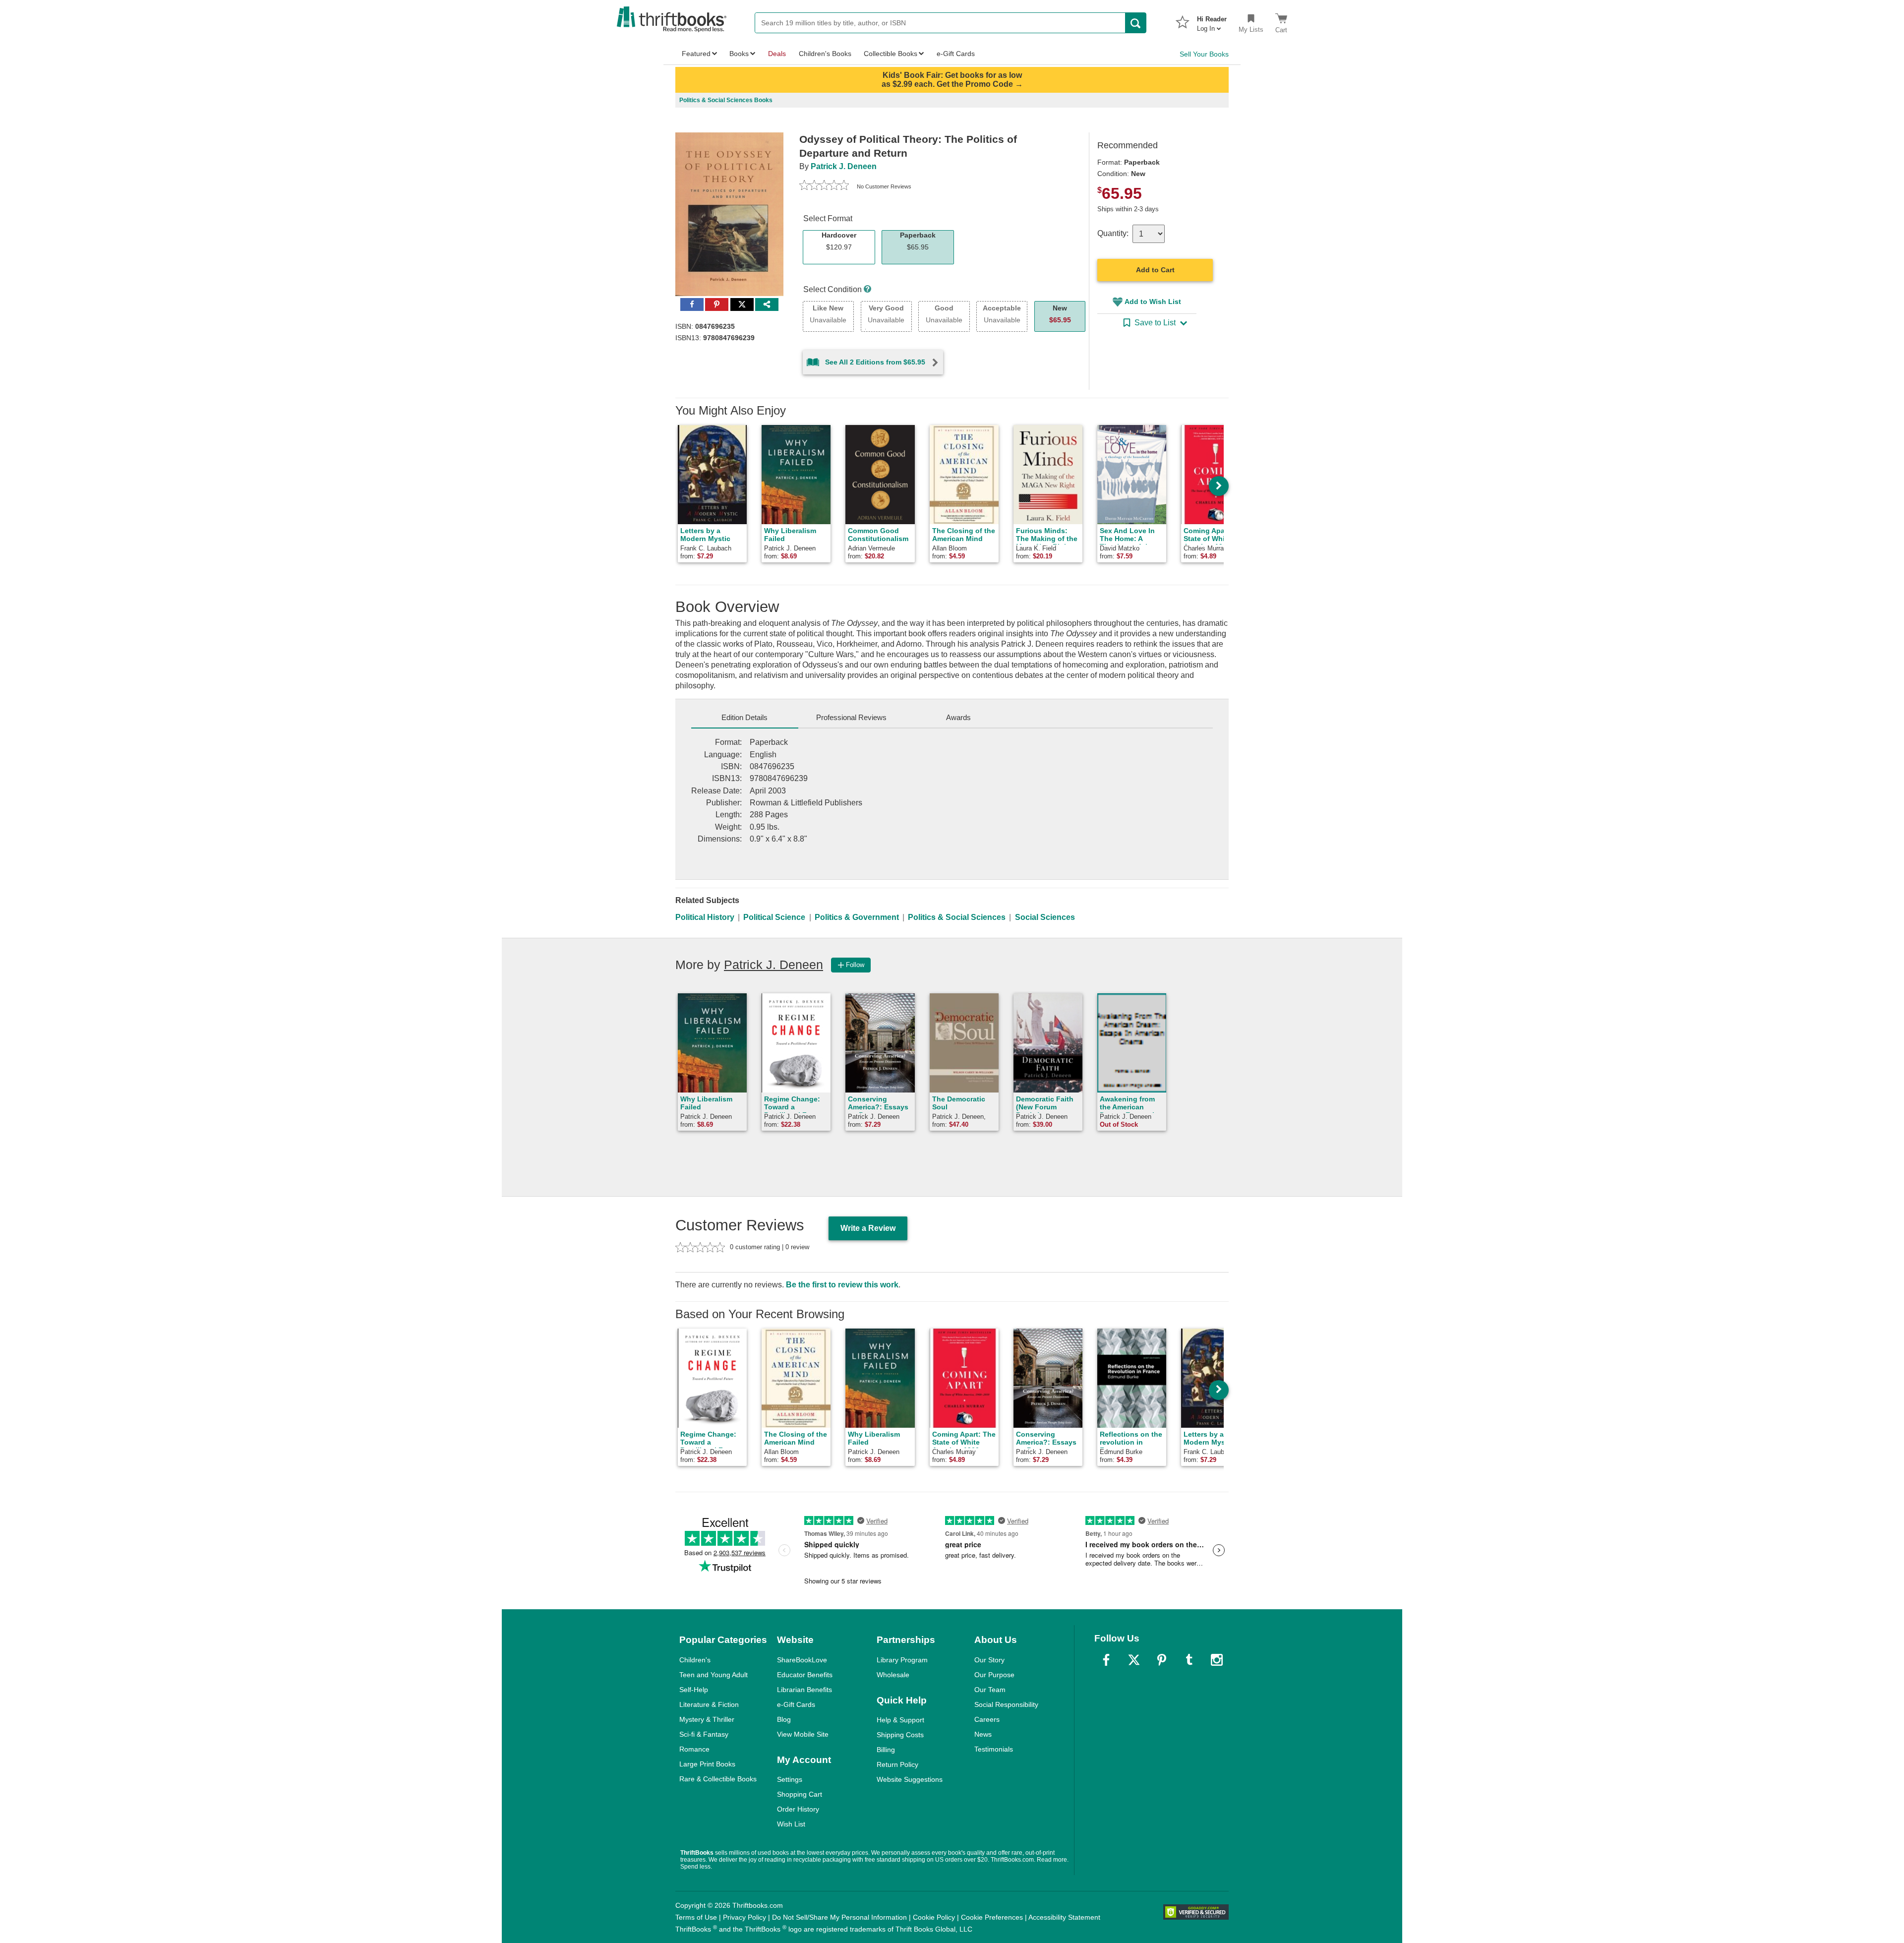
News (983, 1734)
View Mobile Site (803, 1734)
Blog (784, 1719)
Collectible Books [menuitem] (891, 54)
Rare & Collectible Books (718, 1779)
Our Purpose (994, 1675)
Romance (694, 1749)
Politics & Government (857, 917)
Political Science (774, 917)
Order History (798, 1809)
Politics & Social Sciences (957, 917)
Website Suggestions (910, 1779)
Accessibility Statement (1064, 1917)
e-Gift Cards (796, 1704)
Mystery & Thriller (707, 1719)
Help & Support (900, 1720)
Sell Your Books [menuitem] (1204, 54)
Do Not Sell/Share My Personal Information (839, 1917)
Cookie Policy (934, 1917)
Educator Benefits (805, 1675)
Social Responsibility (1006, 1704)
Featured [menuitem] (696, 54)
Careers (987, 1719)
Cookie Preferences (992, 1917)
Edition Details (744, 717)
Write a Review (868, 1228)
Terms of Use (696, 1917)
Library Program (902, 1660)
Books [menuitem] (739, 54)
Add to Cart (1155, 270)
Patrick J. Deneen (844, 166)
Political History (705, 917)
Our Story (989, 1660)
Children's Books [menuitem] (825, 54)
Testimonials (994, 1749)
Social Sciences (1045, 917)
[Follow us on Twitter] (1134, 1660)
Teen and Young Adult (714, 1675)
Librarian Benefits (804, 1690)
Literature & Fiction (709, 1704)
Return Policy (897, 1764)
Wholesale (893, 1675)
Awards (958, 717)
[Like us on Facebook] (1106, 1660)
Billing (886, 1750)
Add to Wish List (1153, 302)
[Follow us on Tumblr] (1189, 1660)
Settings (790, 1779)
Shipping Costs (900, 1735)
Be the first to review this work (842, 1285)
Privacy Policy (744, 1917)
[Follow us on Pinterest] (1162, 1660)
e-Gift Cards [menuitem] (956, 54)
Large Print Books (707, 1764)
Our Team (990, 1690)
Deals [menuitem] (777, 54)
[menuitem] (1212, 21)
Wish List (791, 1824)
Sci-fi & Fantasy (704, 1734)
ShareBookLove (802, 1660)
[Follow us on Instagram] (1217, 1660)
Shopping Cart (800, 1794)
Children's (695, 1660)
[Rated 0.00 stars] (824, 186)
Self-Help (694, 1690)
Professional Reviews (851, 717)
